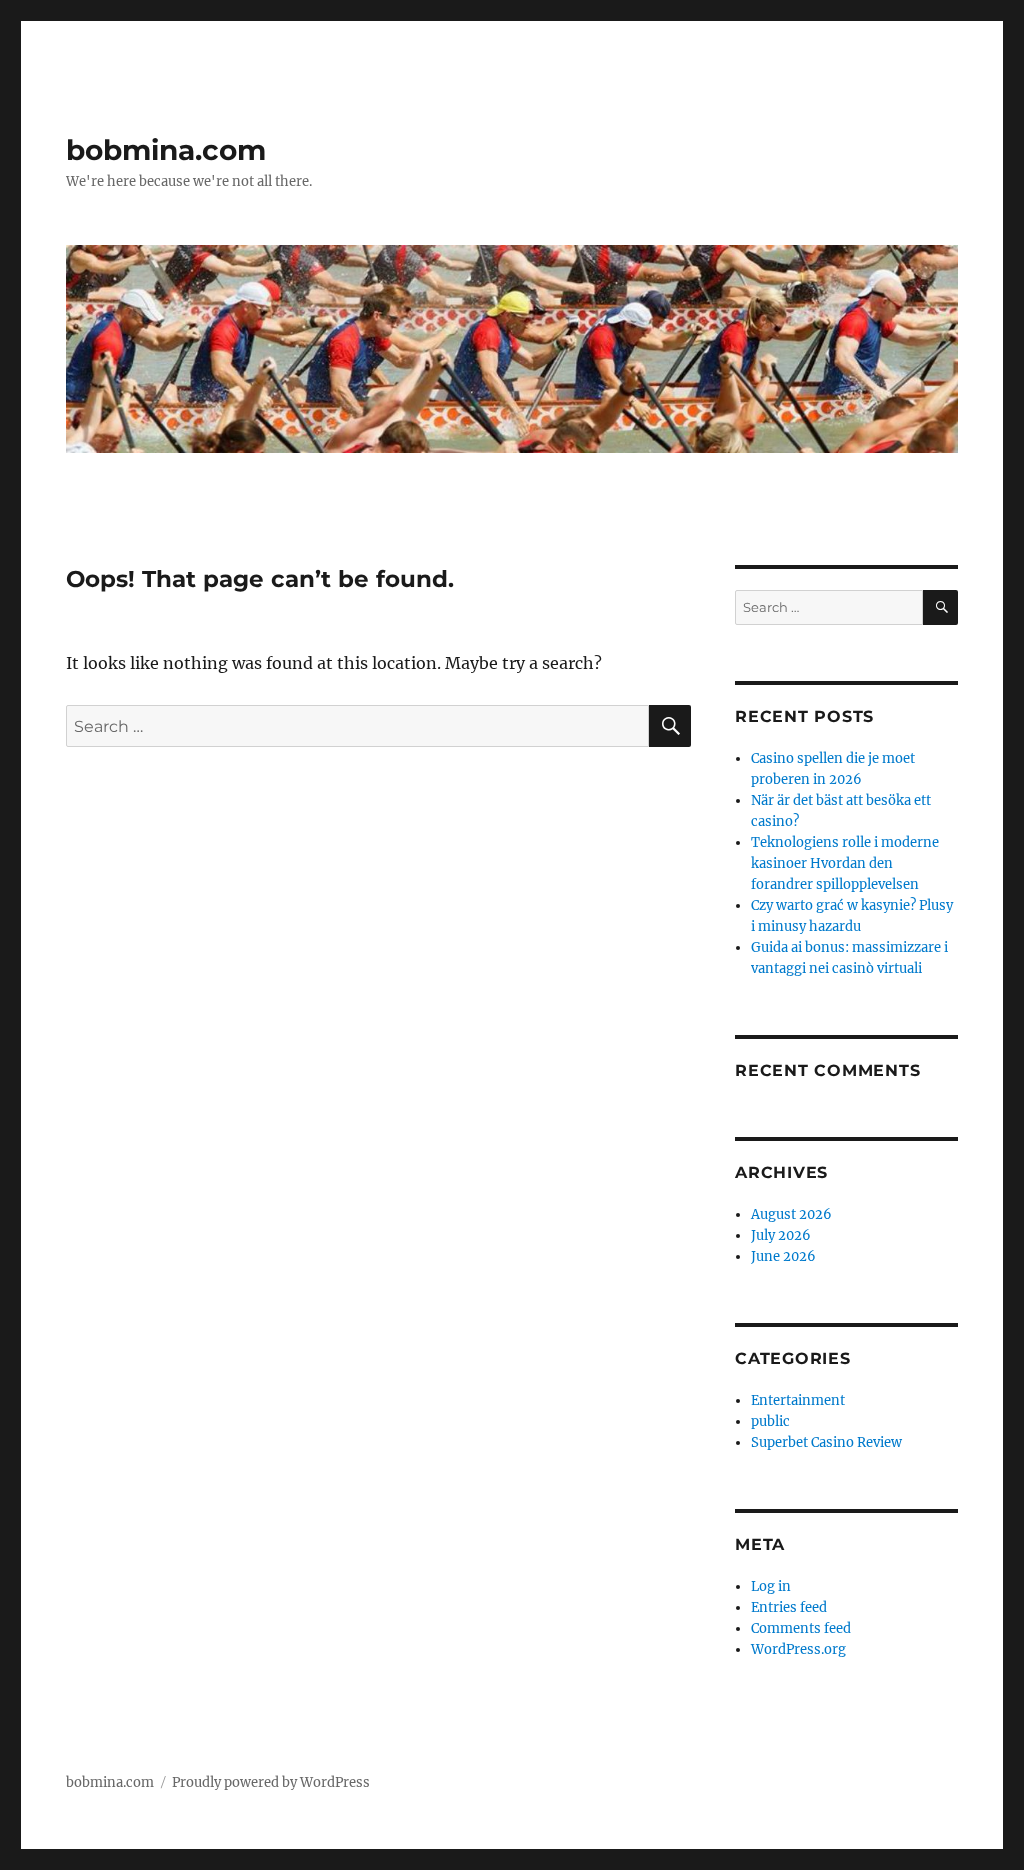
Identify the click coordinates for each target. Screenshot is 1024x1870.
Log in (771, 1586)
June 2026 (783, 1256)
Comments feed (801, 1628)
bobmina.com (166, 150)
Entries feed (789, 1607)
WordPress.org (798, 1649)
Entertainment (798, 1400)
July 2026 (781, 1235)
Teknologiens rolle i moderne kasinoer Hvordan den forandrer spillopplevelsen (845, 863)
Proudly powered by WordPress (271, 1782)
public (770, 1421)
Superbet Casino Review (826, 1442)
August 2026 (791, 1214)
